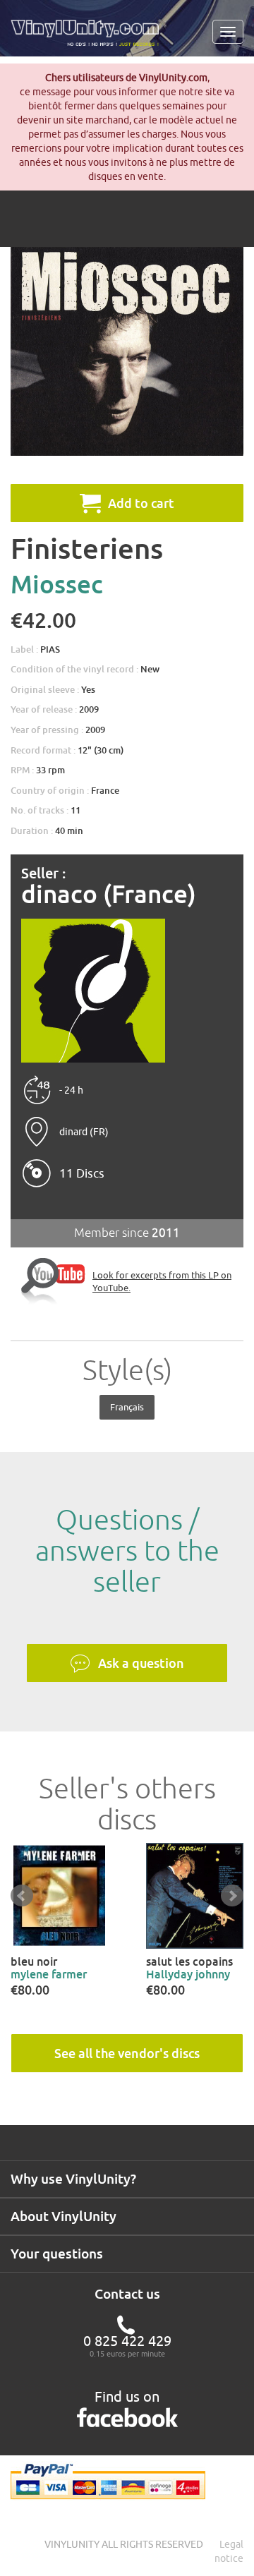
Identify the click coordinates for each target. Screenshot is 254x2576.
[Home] (90, 38)
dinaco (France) (109, 894)
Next (232, 1896)
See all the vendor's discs (127, 2053)
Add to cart (141, 503)
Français (127, 1407)
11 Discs (82, 1173)
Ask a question (141, 1663)
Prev (22, 1896)
